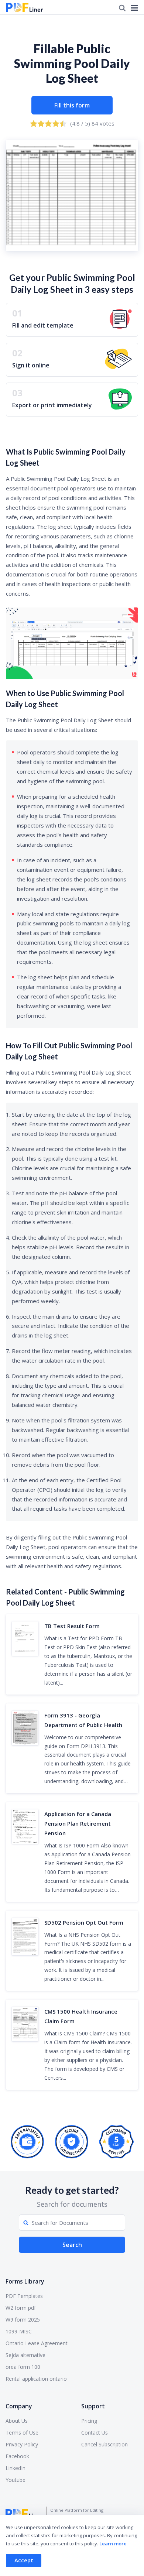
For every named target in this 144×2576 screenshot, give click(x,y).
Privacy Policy (22, 2444)
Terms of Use (22, 2433)
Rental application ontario (36, 2379)
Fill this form (72, 105)
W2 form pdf (21, 2308)
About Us (17, 2421)
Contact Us (95, 2433)
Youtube (16, 2480)
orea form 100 (23, 2367)
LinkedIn (16, 2468)
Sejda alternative (25, 2355)
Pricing (89, 2421)
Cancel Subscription (104, 2444)
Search (72, 2245)
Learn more (113, 2544)
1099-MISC (19, 2331)
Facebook (17, 2456)
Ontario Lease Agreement (37, 2343)
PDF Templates (24, 2296)
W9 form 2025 (23, 2320)
